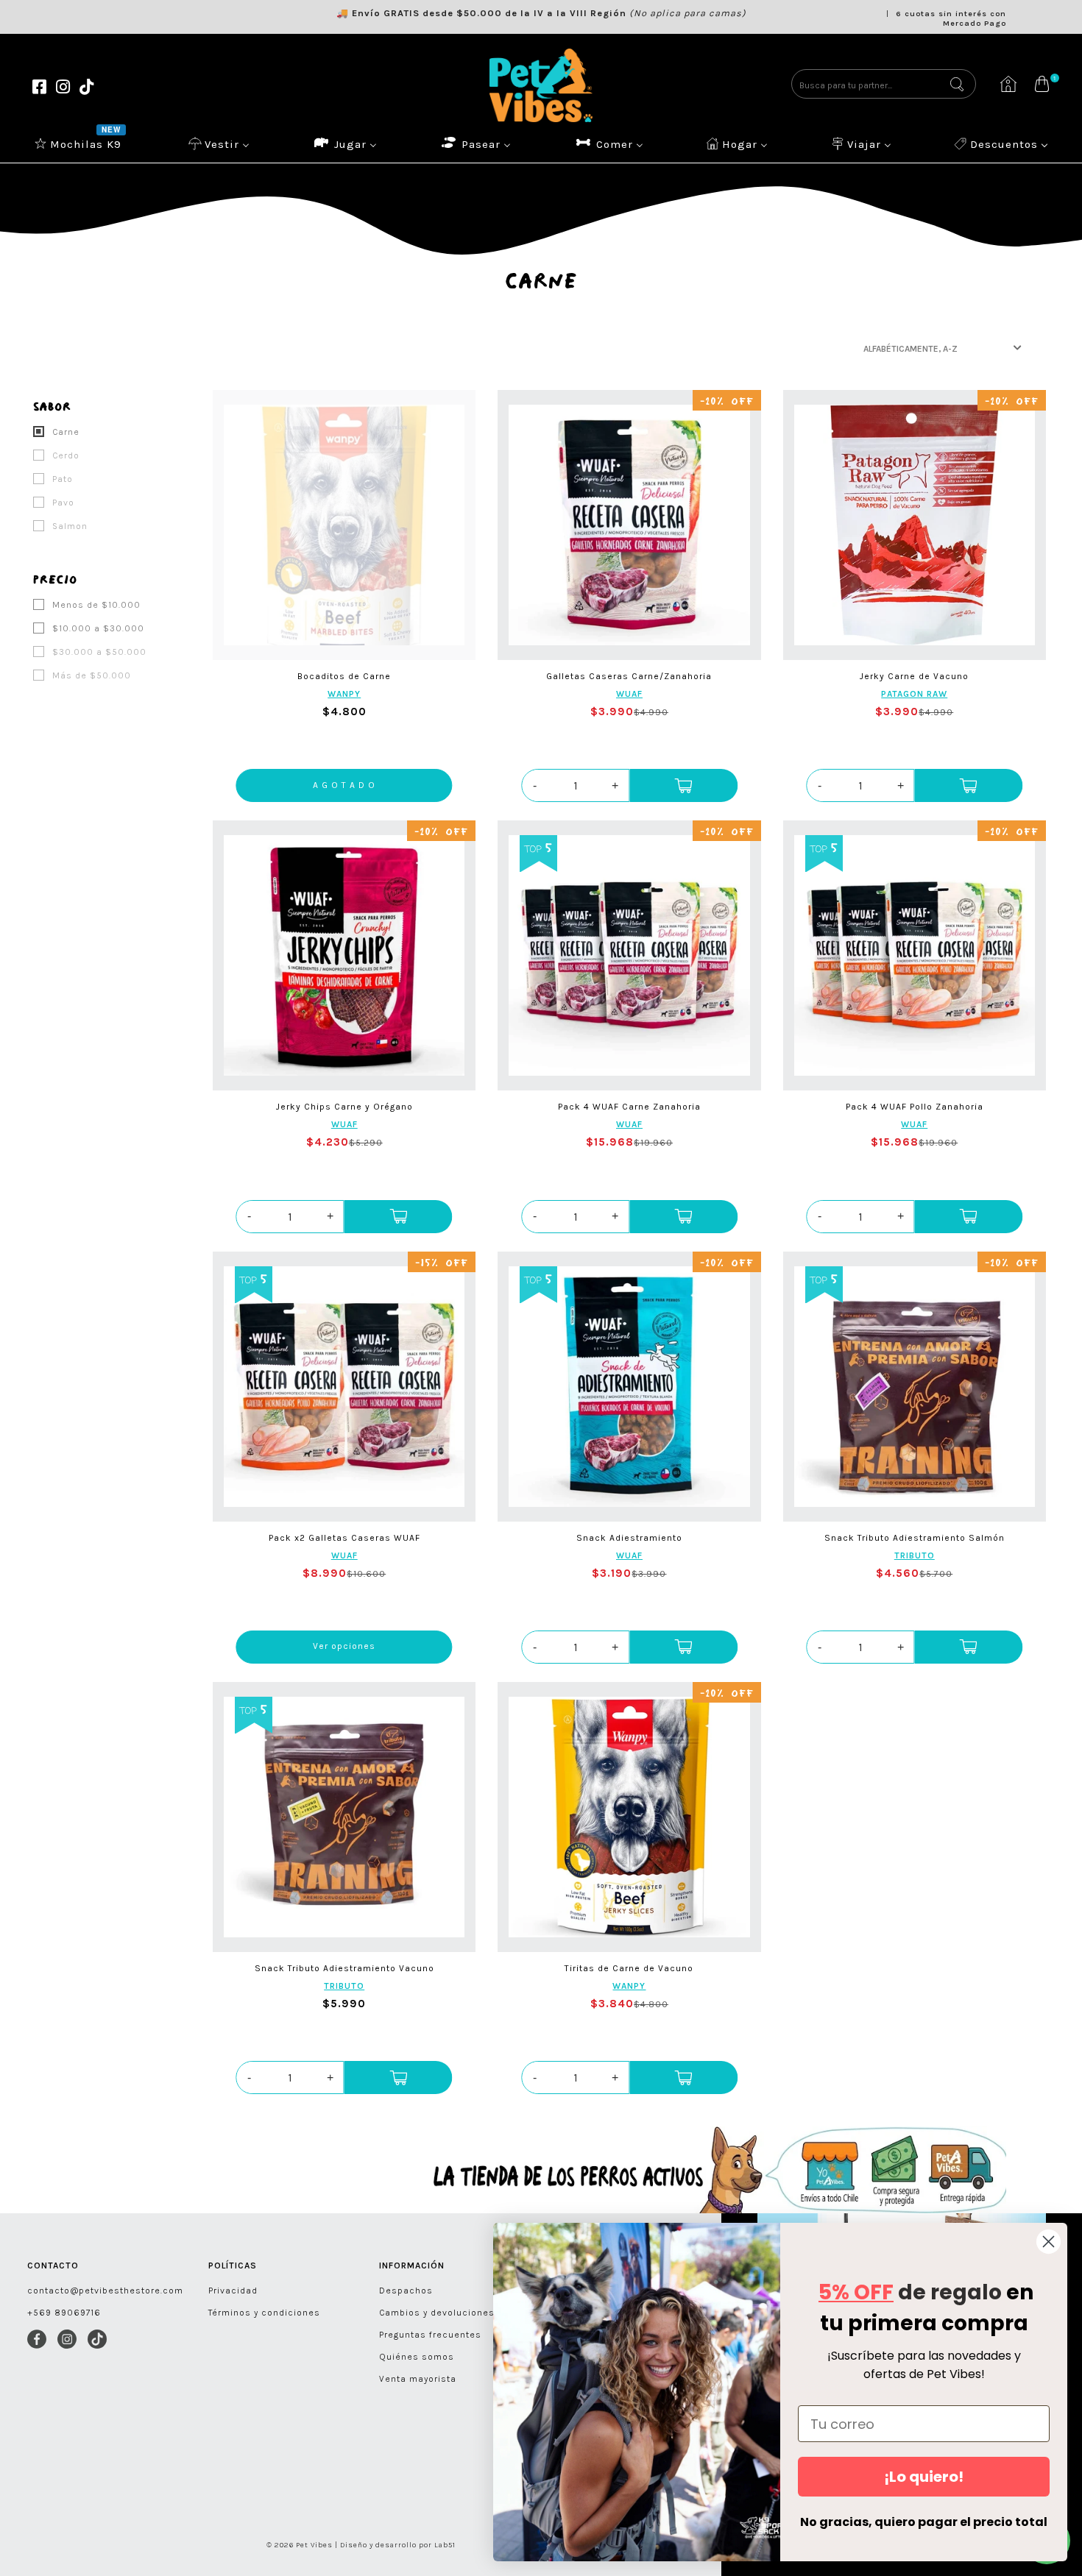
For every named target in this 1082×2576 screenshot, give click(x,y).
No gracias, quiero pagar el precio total (924, 2522)
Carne (64, 432)
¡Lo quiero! (924, 2477)
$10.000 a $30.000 (97, 628)
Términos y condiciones (264, 2313)
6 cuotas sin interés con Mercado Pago (951, 18)
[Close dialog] (1049, 2242)
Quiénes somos (417, 2357)
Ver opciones (344, 1646)
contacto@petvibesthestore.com (105, 2291)
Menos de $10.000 (95, 605)
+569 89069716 (64, 2313)
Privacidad (233, 2291)
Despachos (406, 2291)
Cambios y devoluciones (437, 2313)
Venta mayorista (418, 2379)
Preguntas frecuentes (430, 2335)
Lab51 (445, 2545)
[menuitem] (79, 143)
